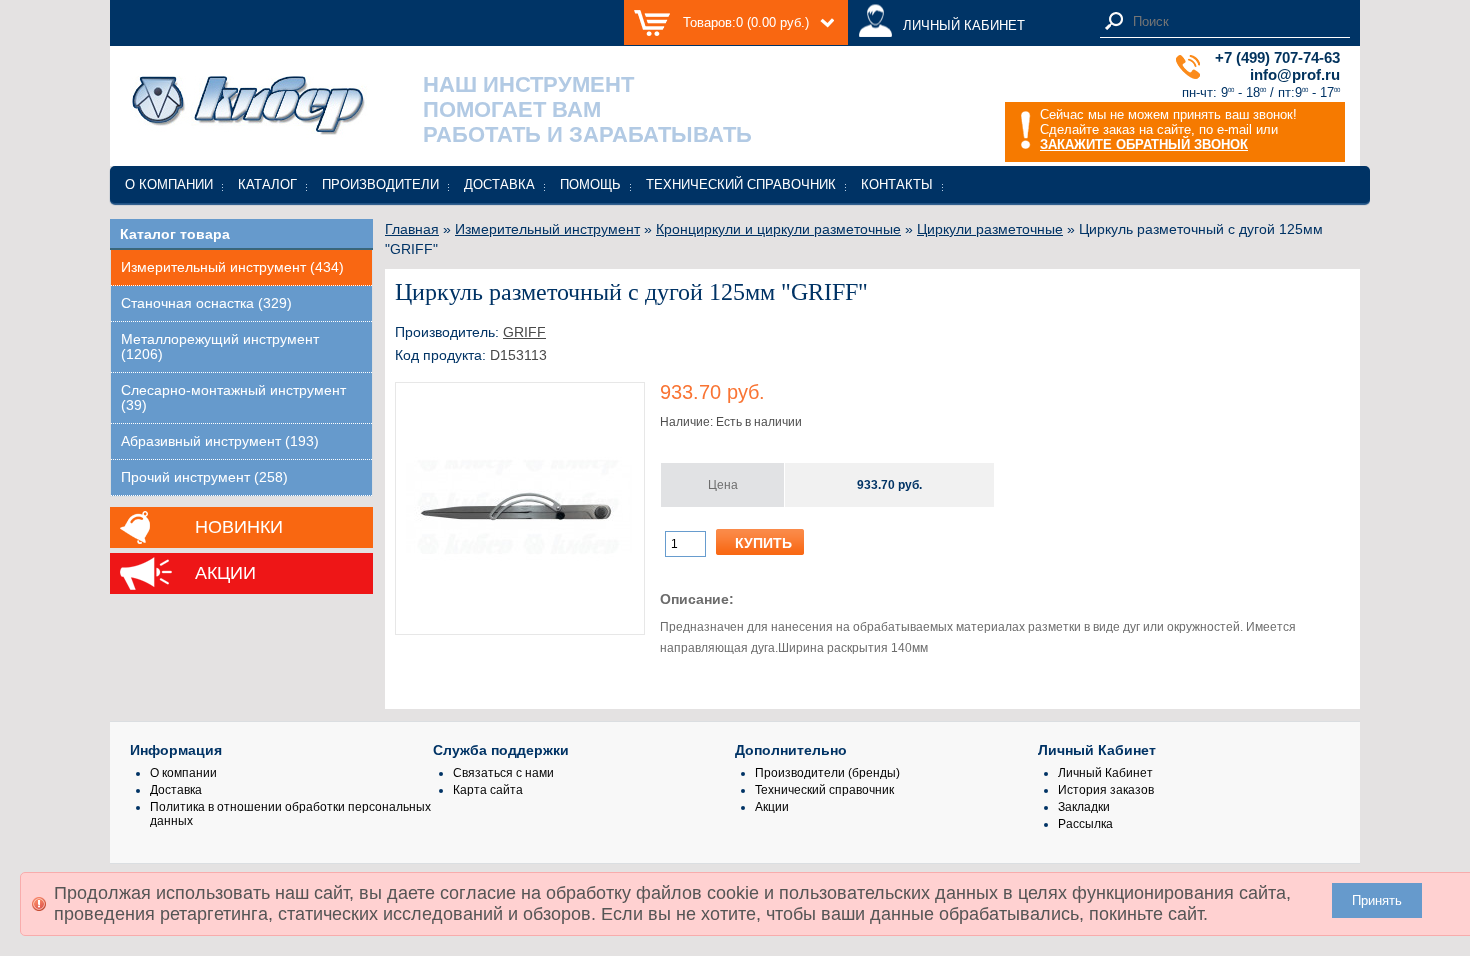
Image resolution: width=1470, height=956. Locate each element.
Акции (225, 573)
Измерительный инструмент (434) (232, 267)
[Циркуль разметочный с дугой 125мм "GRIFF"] (520, 617)
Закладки (1084, 807)
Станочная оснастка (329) (206, 303)
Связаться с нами (503, 773)
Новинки (239, 527)
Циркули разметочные (990, 229)
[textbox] (1236, 21)
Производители (380, 184)
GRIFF (524, 332)
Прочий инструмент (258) (204, 477)
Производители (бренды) (827, 773)
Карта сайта (488, 790)
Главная (412, 229)
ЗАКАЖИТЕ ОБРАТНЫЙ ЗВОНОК (1144, 144)
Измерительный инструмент (547, 229)
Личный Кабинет (1105, 773)
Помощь (590, 184)
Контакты (897, 184)
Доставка (499, 184)
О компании (169, 184)
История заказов (1106, 790)
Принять (1377, 900)
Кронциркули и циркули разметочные (778, 229)
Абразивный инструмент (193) (220, 441)
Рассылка (1085, 824)
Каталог (267, 184)
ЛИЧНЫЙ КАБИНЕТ (964, 25)
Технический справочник (741, 184)
